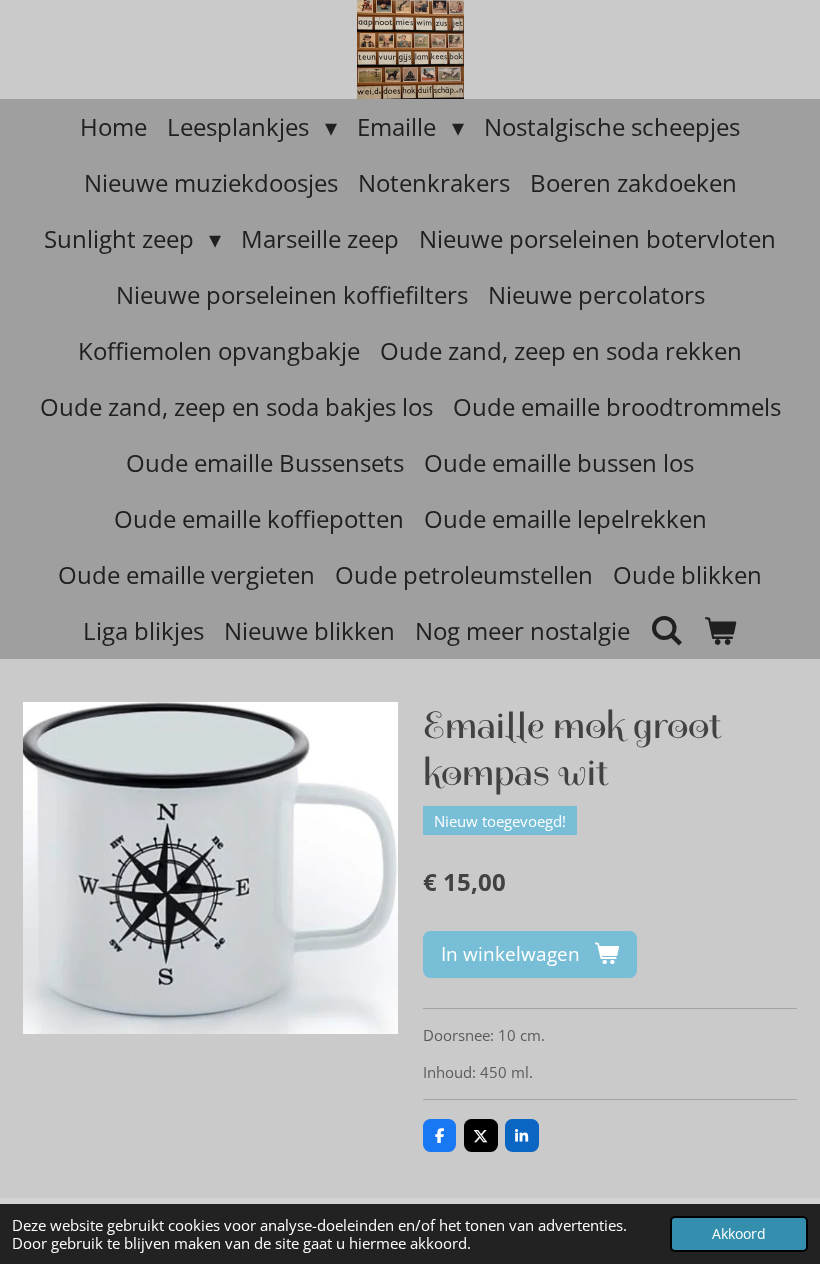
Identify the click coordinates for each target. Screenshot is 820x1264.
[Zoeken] (667, 629)
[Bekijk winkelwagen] (721, 631)
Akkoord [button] (739, 1234)
